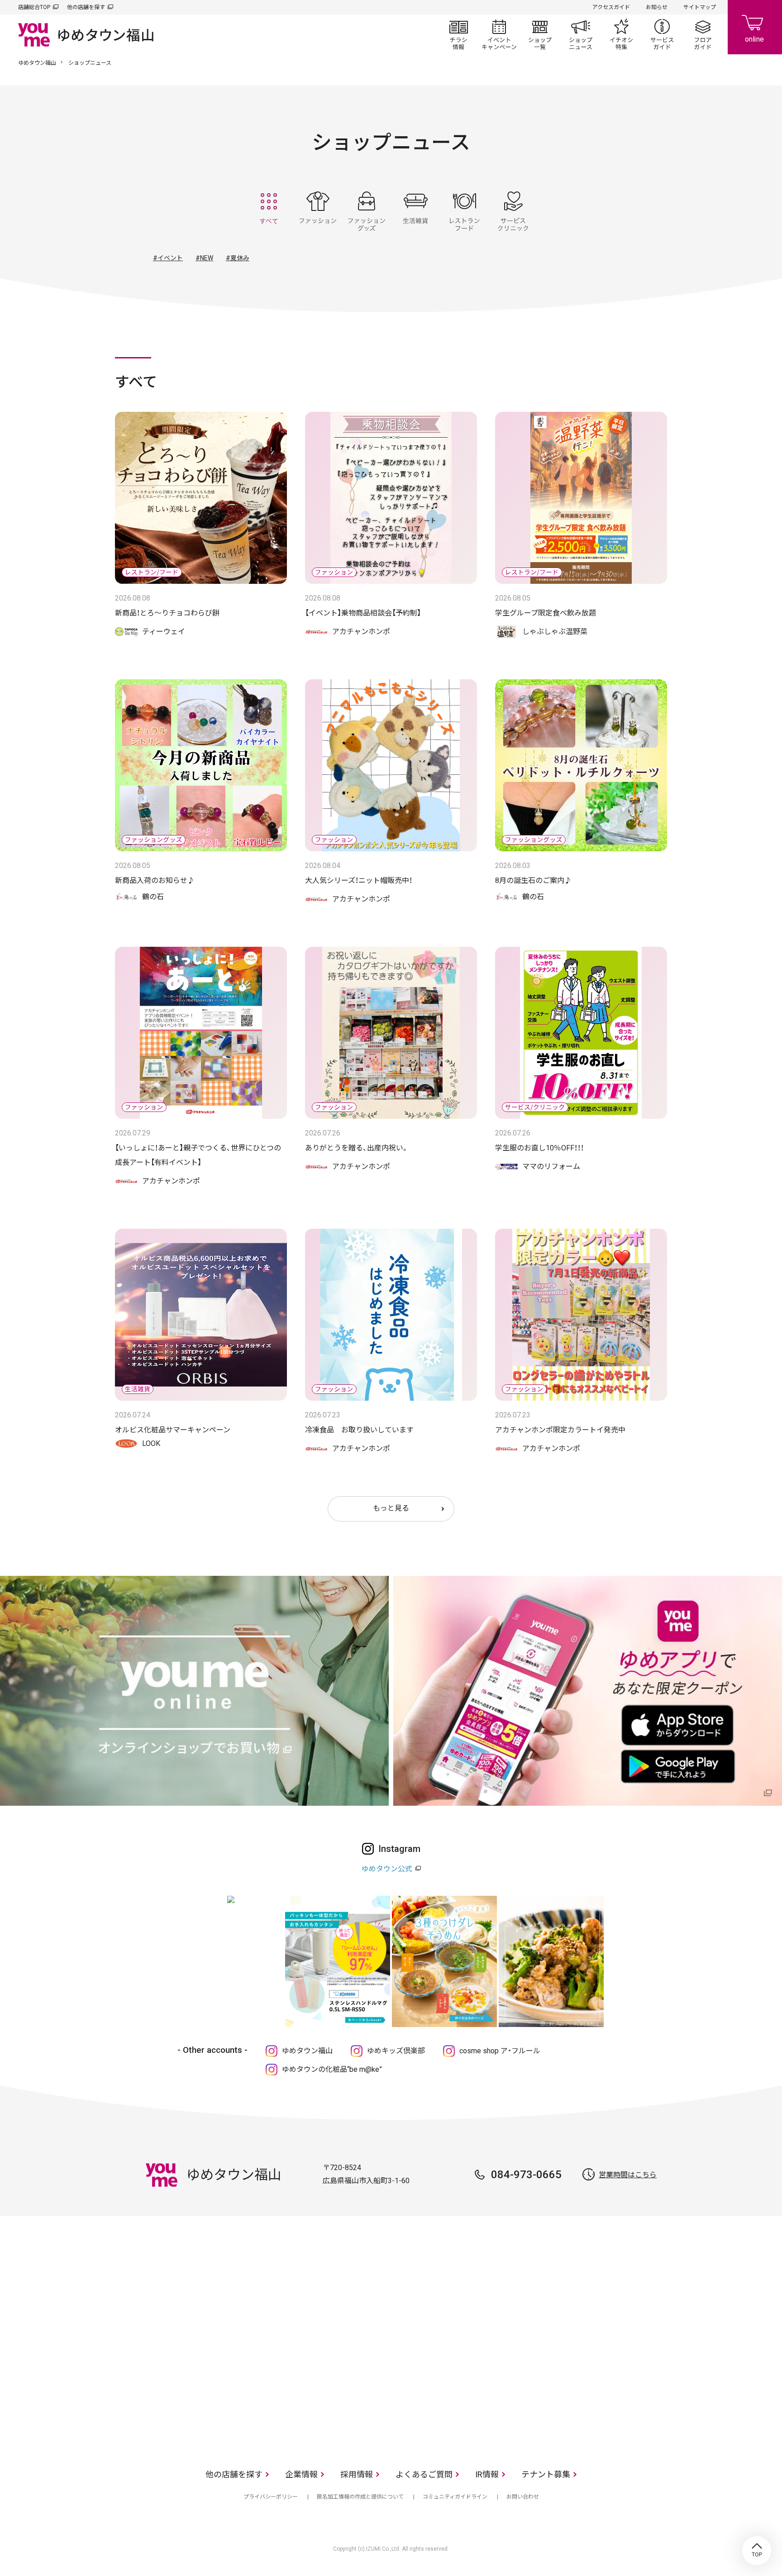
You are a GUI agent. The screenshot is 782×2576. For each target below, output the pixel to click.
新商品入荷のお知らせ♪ (155, 880)
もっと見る (391, 1508)
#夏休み (238, 258)
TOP (757, 2551)
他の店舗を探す (86, 7)
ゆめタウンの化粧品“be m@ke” (332, 2069)
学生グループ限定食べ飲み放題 (546, 613)
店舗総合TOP (34, 7)
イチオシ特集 (621, 34)
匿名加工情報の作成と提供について (360, 2497)
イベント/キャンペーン (499, 34)
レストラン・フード (464, 211)
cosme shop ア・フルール (500, 2051)
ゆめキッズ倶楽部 (396, 2051)
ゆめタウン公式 (387, 1869)
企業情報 (301, 2474)
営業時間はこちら (628, 2175)
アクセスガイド (611, 7)
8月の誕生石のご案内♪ (533, 880)
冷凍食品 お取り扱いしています (359, 1430)
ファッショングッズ (367, 211)
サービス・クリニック (513, 211)
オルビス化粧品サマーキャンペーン (173, 1430)
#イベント (168, 258)
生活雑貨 (415, 211)
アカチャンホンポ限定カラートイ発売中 (560, 1430)
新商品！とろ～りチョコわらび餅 (167, 613)
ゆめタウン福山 (37, 63)
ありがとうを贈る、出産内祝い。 (357, 1148)
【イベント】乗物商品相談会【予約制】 (363, 613)
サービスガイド (662, 34)
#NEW (204, 258)
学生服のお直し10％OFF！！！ (539, 1148)
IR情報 (487, 2474)
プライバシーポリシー (271, 2497)
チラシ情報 (458, 34)
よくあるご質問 (424, 2474)
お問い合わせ (523, 2497)
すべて (269, 211)
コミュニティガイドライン (455, 2497)
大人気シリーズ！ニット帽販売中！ (359, 880)
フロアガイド (703, 34)
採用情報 (357, 2474)
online (755, 27)
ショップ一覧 (540, 34)
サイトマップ (700, 7)
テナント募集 (546, 2474)
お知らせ (657, 7)
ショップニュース (581, 34)
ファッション (318, 211)
